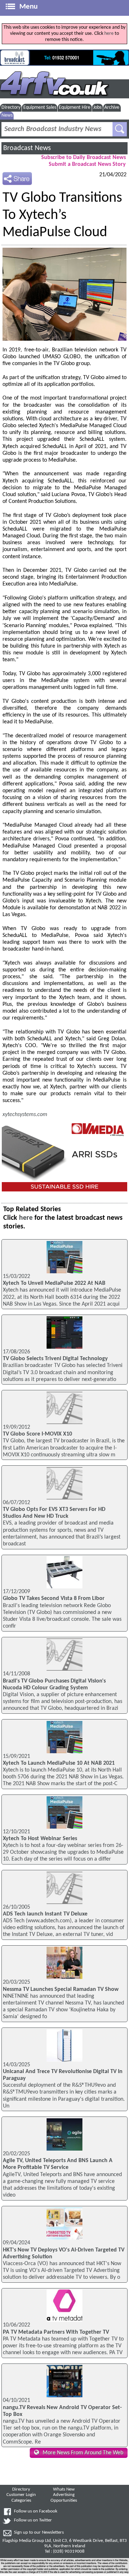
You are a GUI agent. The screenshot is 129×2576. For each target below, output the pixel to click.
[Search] (120, 129)
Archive (112, 108)
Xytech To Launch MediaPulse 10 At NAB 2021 (59, 1763)
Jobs (97, 108)
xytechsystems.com (25, 1115)
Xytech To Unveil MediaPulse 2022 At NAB (54, 1283)
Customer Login (21, 2495)
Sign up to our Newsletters (39, 2533)
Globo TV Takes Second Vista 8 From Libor (54, 1599)
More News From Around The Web (83, 2453)
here (109, 34)
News (7, 115)
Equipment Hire (75, 108)
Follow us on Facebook (36, 2511)
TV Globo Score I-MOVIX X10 (37, 1434)
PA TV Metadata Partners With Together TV (56, 2332)
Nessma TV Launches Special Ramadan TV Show (61, 1989)
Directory (11, 108)
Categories (21, 2501)
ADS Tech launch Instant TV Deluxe (45, 1914)
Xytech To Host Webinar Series (40, 1839)
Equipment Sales (40, 108)
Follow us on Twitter (33, 2520)
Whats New (64, 2489)
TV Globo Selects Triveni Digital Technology (55, 1359)
